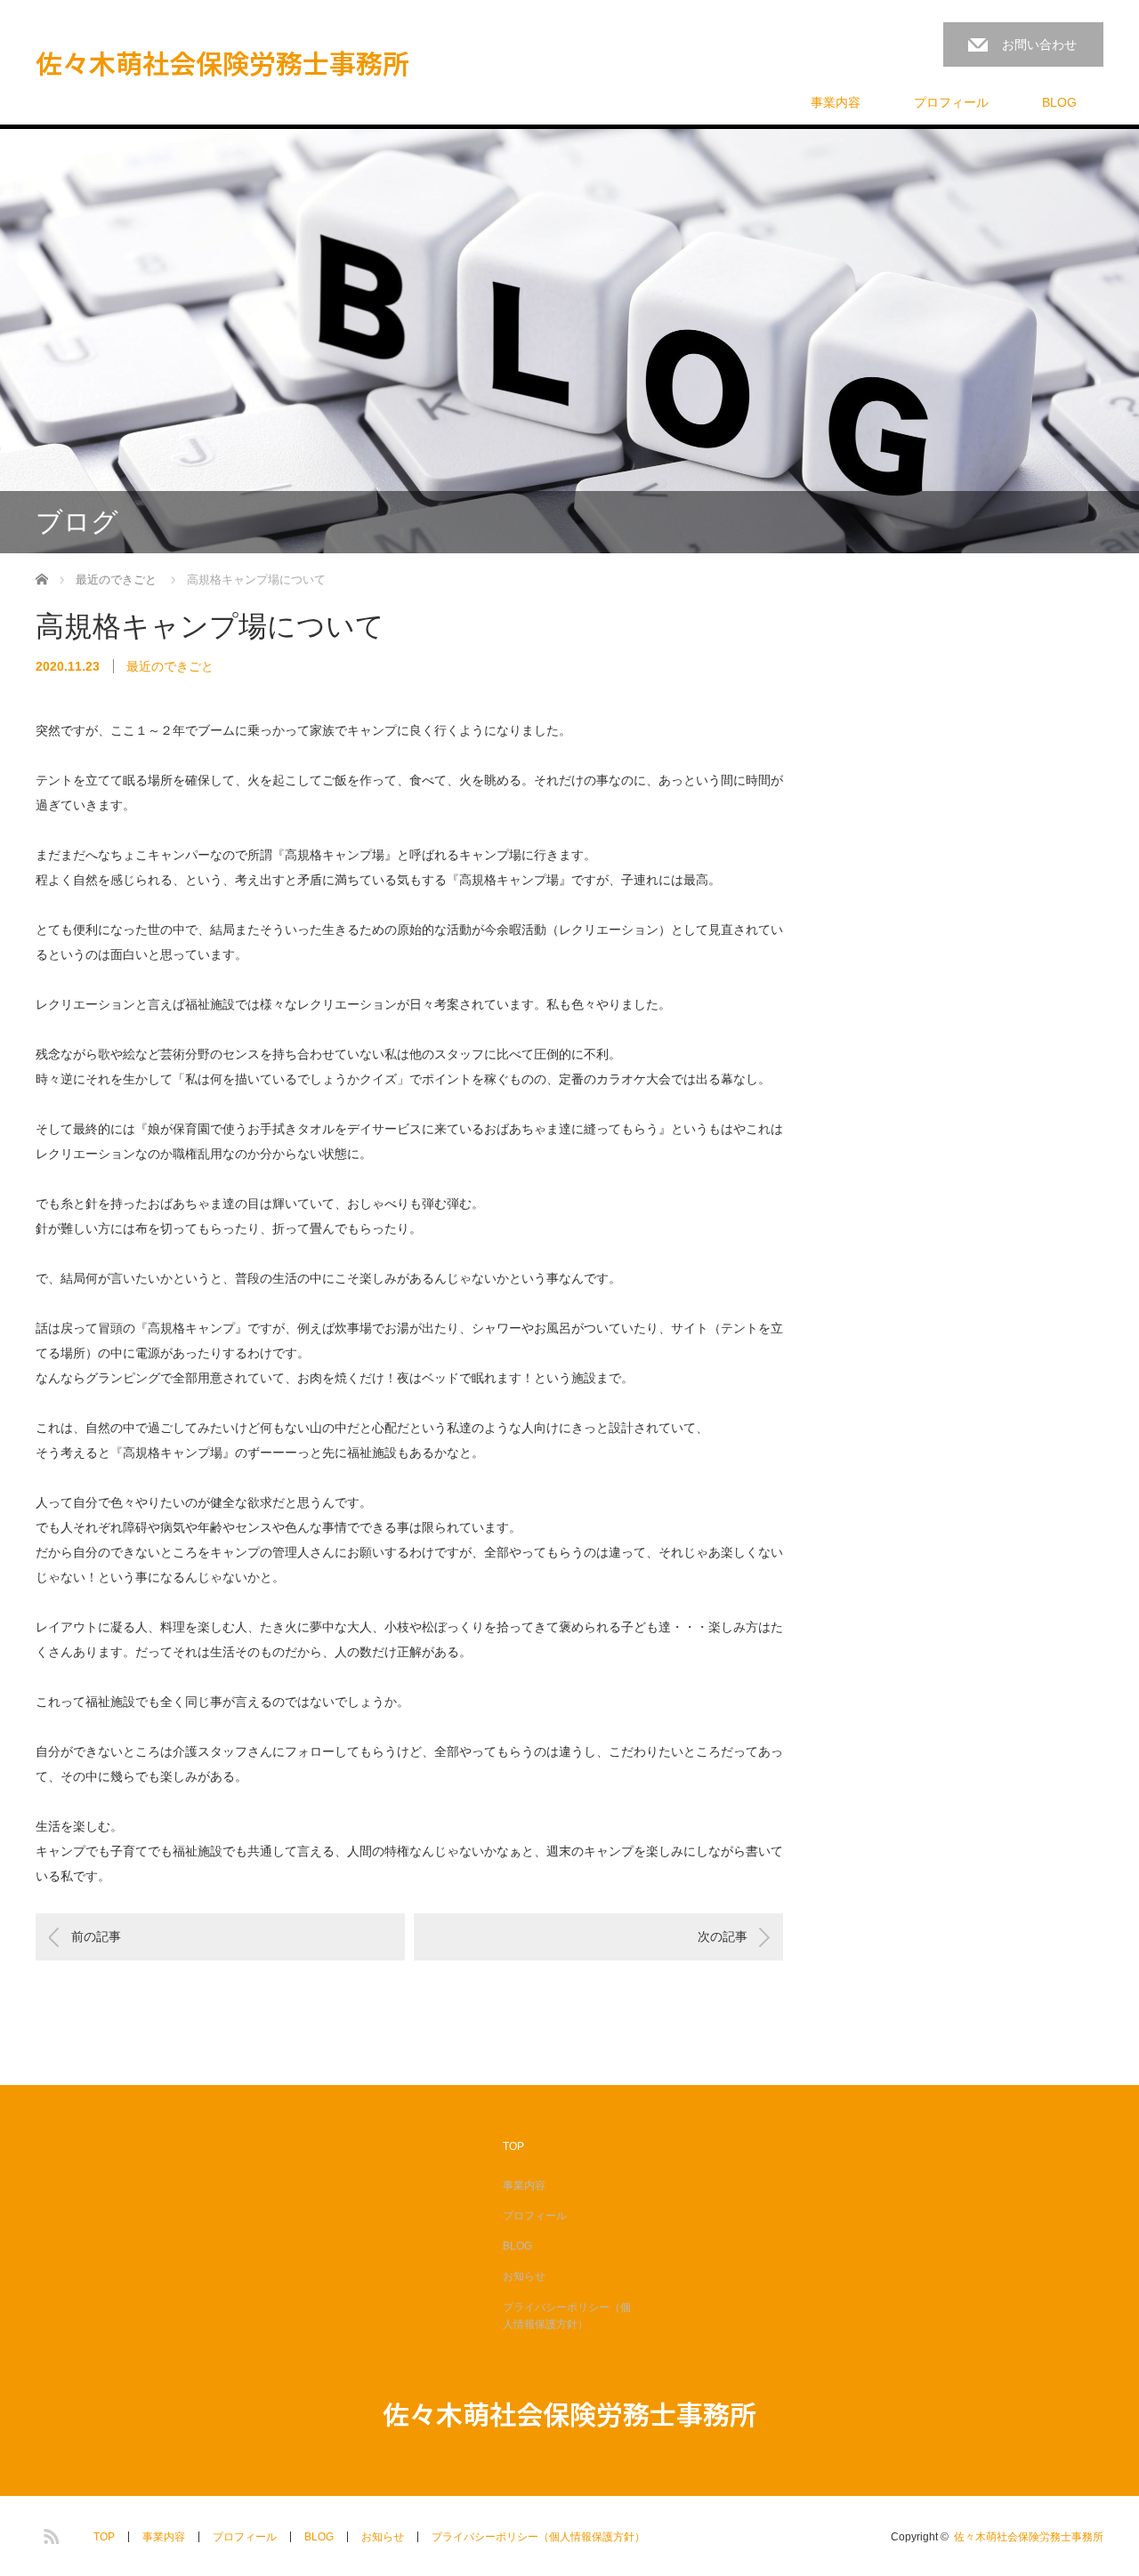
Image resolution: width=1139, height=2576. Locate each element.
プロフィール (951, 102)
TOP (513, 2146)
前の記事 (96, 1936)
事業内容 (836, 102)
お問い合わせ (1039, 44)
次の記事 (723, 1936)
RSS (49, 2533)
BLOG (1059, 102)
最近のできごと (170, 666)
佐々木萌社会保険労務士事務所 (222, 62)
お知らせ (524, 2276)
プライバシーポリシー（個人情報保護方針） (567, 2316)
